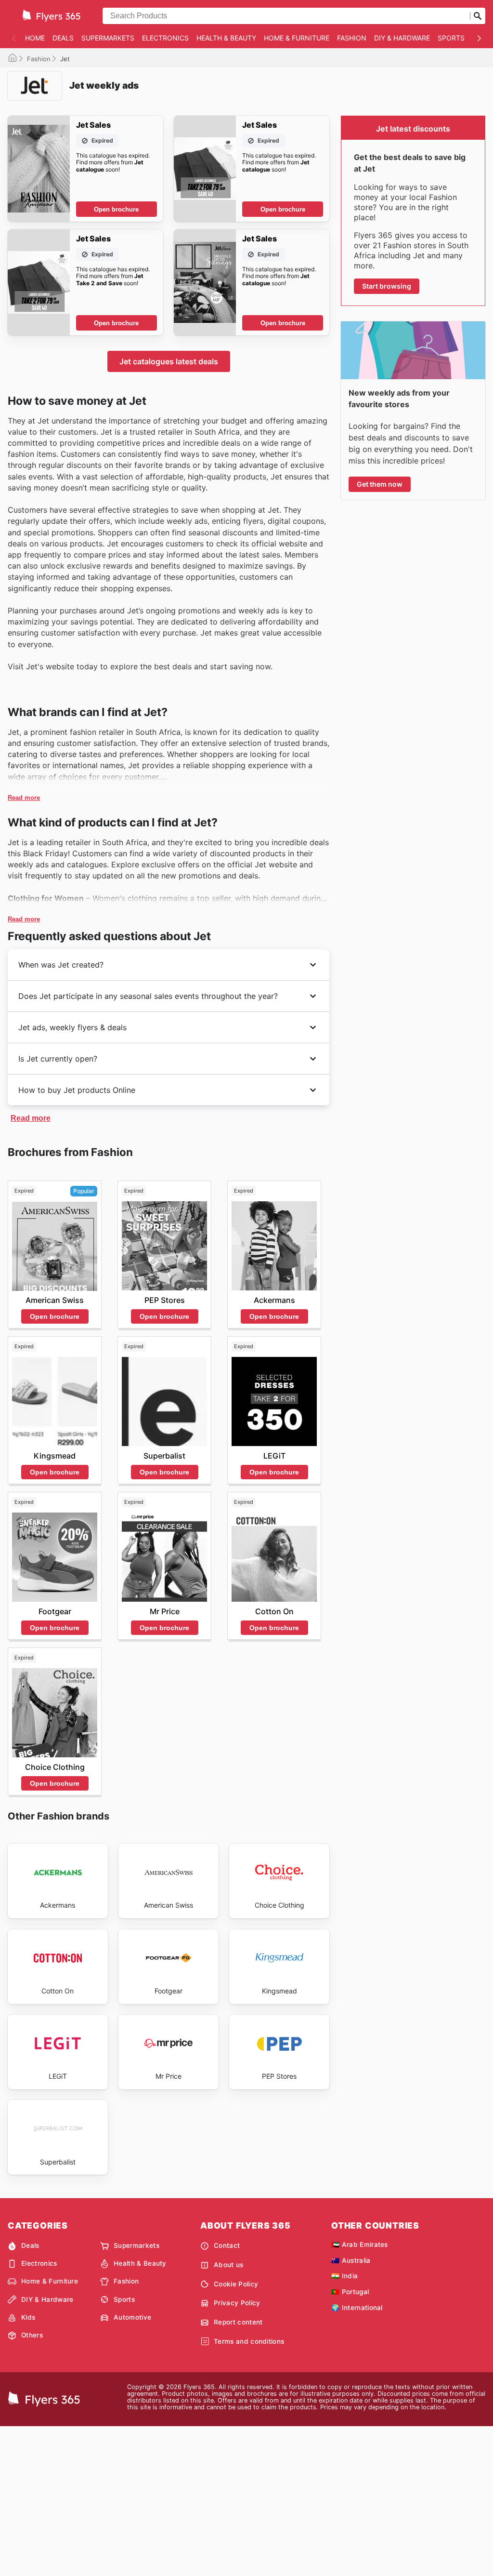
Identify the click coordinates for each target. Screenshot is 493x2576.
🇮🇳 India (344, 2276)
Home (35, 38)
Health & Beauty (226, 38)
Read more (24, 798)
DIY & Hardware (402, 38)
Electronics (165, 38)
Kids (28, 2317)
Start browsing (387, 286)
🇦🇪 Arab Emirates (360, 2244)
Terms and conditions (249, 2341)
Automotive (132, 2317)
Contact (227, 2245)
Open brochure (116, 209)
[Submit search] (478, 16)
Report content (238, 2322)
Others (32, 2335)
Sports (451, 38)
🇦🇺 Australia (351, 2260)
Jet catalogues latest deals (169, 361)
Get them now (380, 484)
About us (229, 2265)
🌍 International (357, 2308)
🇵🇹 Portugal (350, 2292)
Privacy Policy (237, 2303)
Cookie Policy (236, 2284)
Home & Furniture (297, 38)
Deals (63, 38)
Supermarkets (108, 38)
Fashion (352, 38)
